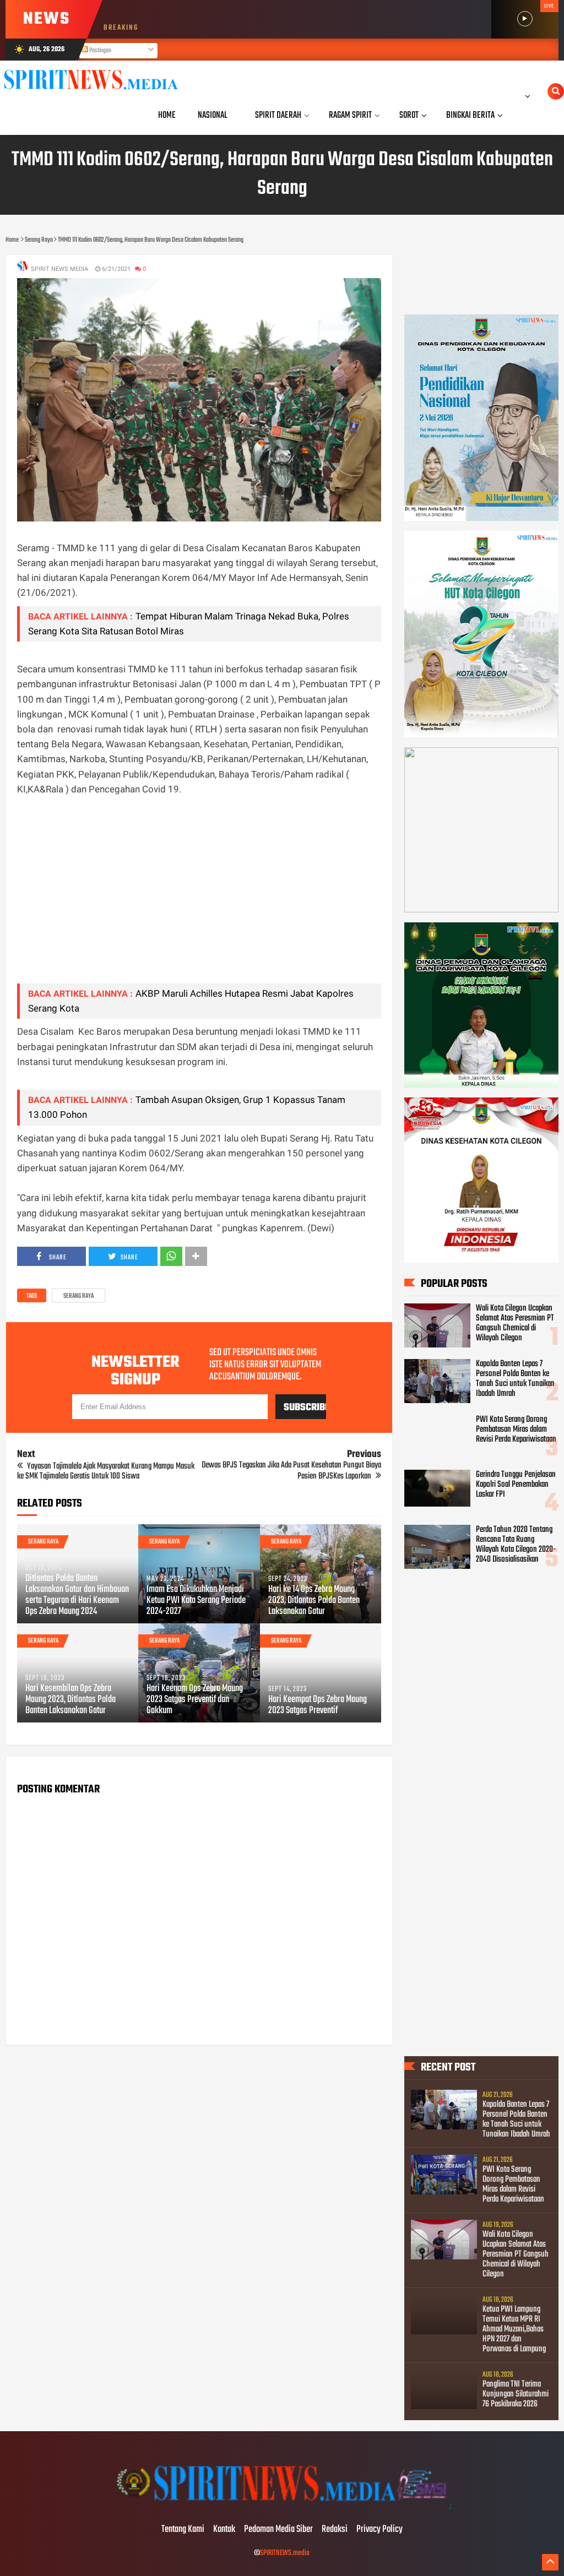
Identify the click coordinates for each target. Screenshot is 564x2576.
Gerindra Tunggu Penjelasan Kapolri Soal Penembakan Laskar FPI (516, 1485)
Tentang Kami (183, 2530)
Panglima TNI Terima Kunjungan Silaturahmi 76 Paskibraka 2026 (516, 2394)
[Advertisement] (199, 898)
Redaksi (335, 2530)
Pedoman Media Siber (278, 2530)
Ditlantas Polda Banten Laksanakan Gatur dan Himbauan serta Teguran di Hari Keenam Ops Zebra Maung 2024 (77, 1595)
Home (167, 115)
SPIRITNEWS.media (285, 2553)
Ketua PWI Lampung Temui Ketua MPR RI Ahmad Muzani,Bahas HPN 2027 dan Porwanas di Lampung (514, 2329)
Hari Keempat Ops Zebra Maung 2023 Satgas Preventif (318, 1705)
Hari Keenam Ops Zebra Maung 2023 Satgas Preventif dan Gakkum (195, 1700)
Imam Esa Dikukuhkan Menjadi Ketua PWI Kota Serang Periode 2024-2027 (196, 1601)
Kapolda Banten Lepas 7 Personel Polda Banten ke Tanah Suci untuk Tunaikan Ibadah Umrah (515, 1379)
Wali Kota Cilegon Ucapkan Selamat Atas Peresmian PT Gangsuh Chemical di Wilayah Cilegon (515, 1323)
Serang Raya (78, 1296)
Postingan (100, 51)
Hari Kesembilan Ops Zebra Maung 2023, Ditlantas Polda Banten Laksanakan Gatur (70, 1700)
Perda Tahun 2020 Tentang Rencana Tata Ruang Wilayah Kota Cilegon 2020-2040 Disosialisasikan (516, 1545)
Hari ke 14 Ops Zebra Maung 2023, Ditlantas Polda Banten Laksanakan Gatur (314, 1601)
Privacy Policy (379, 2530)
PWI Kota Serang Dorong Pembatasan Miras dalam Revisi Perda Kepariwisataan (516, 1430)
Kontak (224, 2530)
